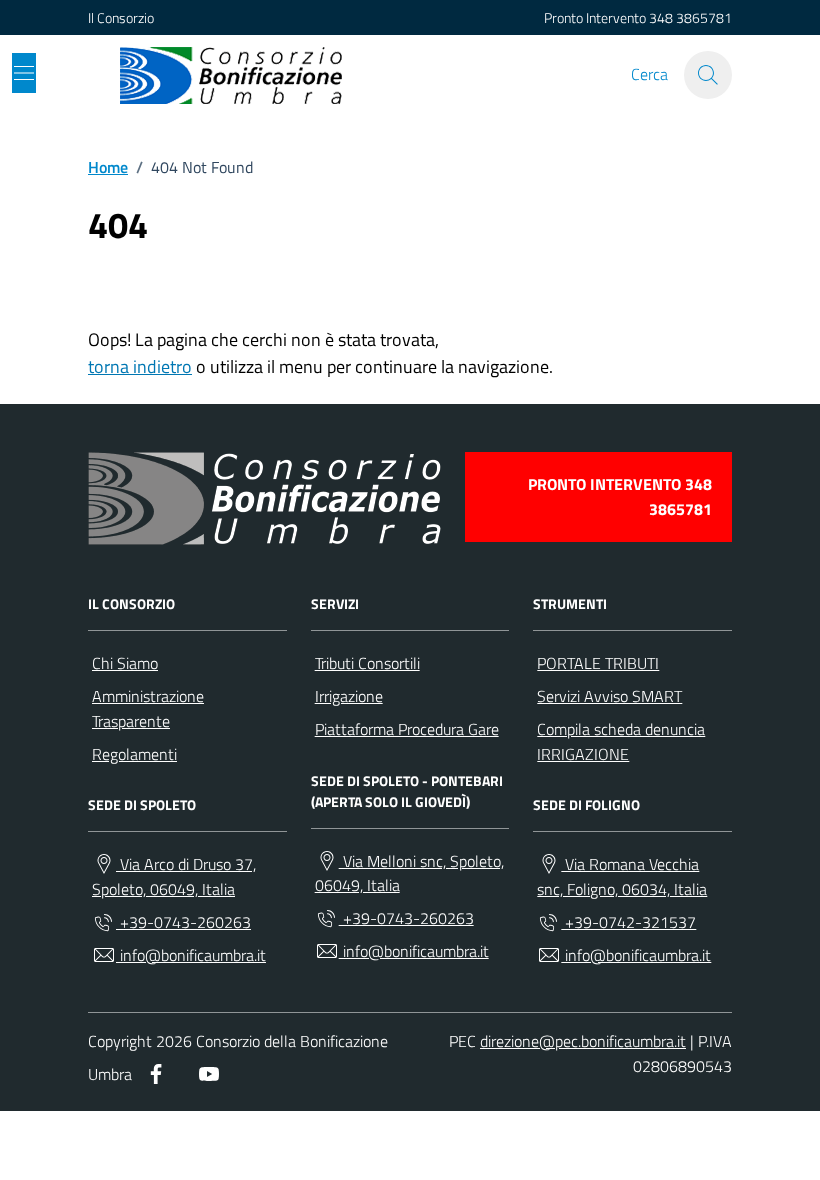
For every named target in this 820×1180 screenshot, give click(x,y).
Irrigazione (349, 696)
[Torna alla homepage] (231, 75)
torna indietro (140, 366)
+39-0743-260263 (183, 922)
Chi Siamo (125, 663)
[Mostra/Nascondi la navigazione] (24, 73)
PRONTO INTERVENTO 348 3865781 (620, 496)
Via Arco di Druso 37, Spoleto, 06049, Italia (174, 876)
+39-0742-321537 (628, 922)
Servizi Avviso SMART (609, 696)
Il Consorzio (121, 17)
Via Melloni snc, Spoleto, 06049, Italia (409, 873)
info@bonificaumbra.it (191, 955)
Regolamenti (134, 754)
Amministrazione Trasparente (148, 708)
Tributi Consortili (367, 663)
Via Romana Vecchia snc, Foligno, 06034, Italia (622, 876)
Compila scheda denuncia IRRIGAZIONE (621, 741)
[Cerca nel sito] (708, 75)
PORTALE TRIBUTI (598, 663)
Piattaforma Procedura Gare (407, 729)
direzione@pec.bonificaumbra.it (583, 1041)
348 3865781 (690, 17)
